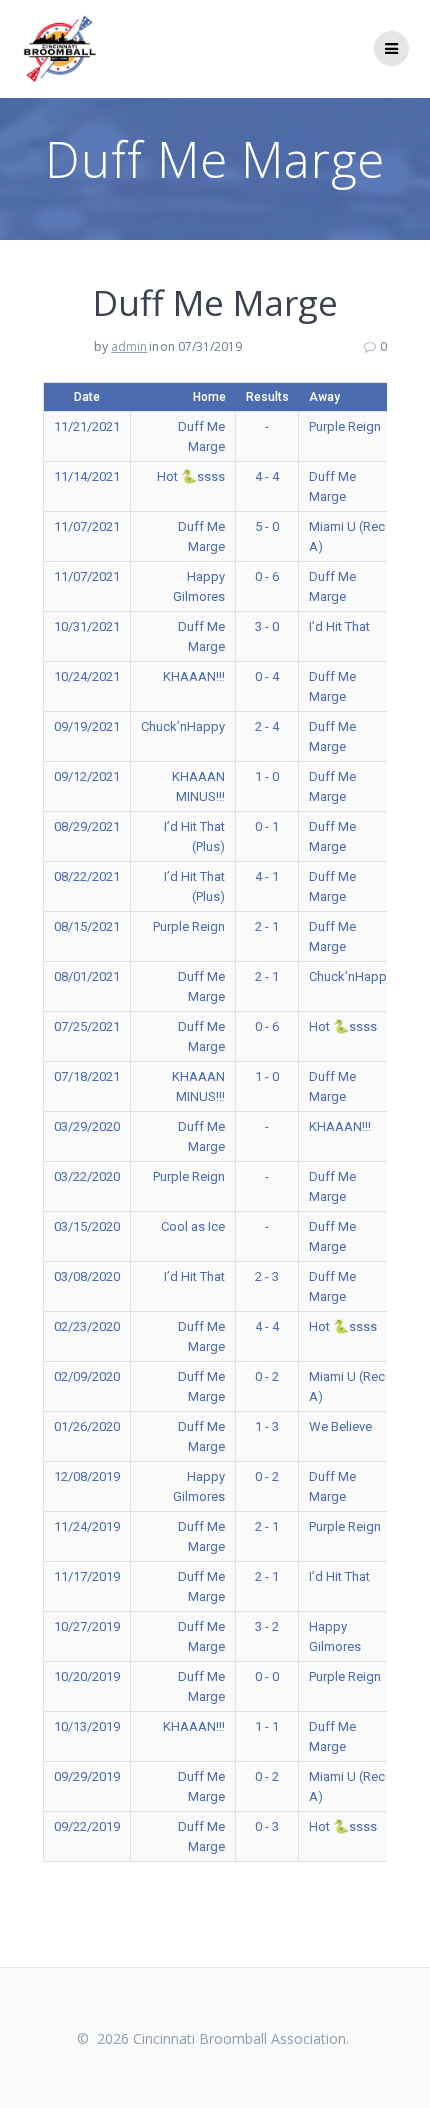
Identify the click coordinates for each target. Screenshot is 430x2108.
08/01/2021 (87, 976)
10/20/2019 (87, 1676)
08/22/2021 (87, 876)
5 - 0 (267, 526)
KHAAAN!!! (194, 676)
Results (267, 397)
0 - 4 (267, 676)
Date (87, 397)
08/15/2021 (87, 926)
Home (209, 397)
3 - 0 (267, 626)
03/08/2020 (87, 1276)
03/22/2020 (87, 1176)
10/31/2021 (87, 626)
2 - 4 (267, 726)
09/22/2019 (87, 1826)
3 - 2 (267, 1626)
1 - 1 (267, 1726)
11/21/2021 (87, 426)
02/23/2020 (87, 1326)
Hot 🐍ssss (191, 476)
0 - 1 (267, 826)
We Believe (340, 1426)
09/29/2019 (87, 1776)
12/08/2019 (87, 1476)
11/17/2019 (87, 1576)
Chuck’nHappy (183, 726)
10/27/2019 (87, 1626)
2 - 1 (267, 926)
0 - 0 (267, 1676)
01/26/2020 (87, 1426)
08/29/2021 (87, 826)
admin (129, 346)
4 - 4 (267, 476)
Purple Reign (345, 426)
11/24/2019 (87, 1526)
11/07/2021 (87, 526)
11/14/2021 (87, 476)
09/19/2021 (87, 726)
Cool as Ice (193, 1226)
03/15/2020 (87, 1226)
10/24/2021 (87, 676)
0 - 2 (267, 1376)
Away (324, 397)
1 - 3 (267, 1426)
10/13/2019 (87, 1726)
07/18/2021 (87, 1076)
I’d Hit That (339, 626)
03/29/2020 (87, 1126)
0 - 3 (267, 1826)
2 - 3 (267, 1276)
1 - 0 (267, 776)
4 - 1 (267, 876)
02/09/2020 (87, 1376)
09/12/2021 (87, 776)
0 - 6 (267, 576)
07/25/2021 (87, 1026)
